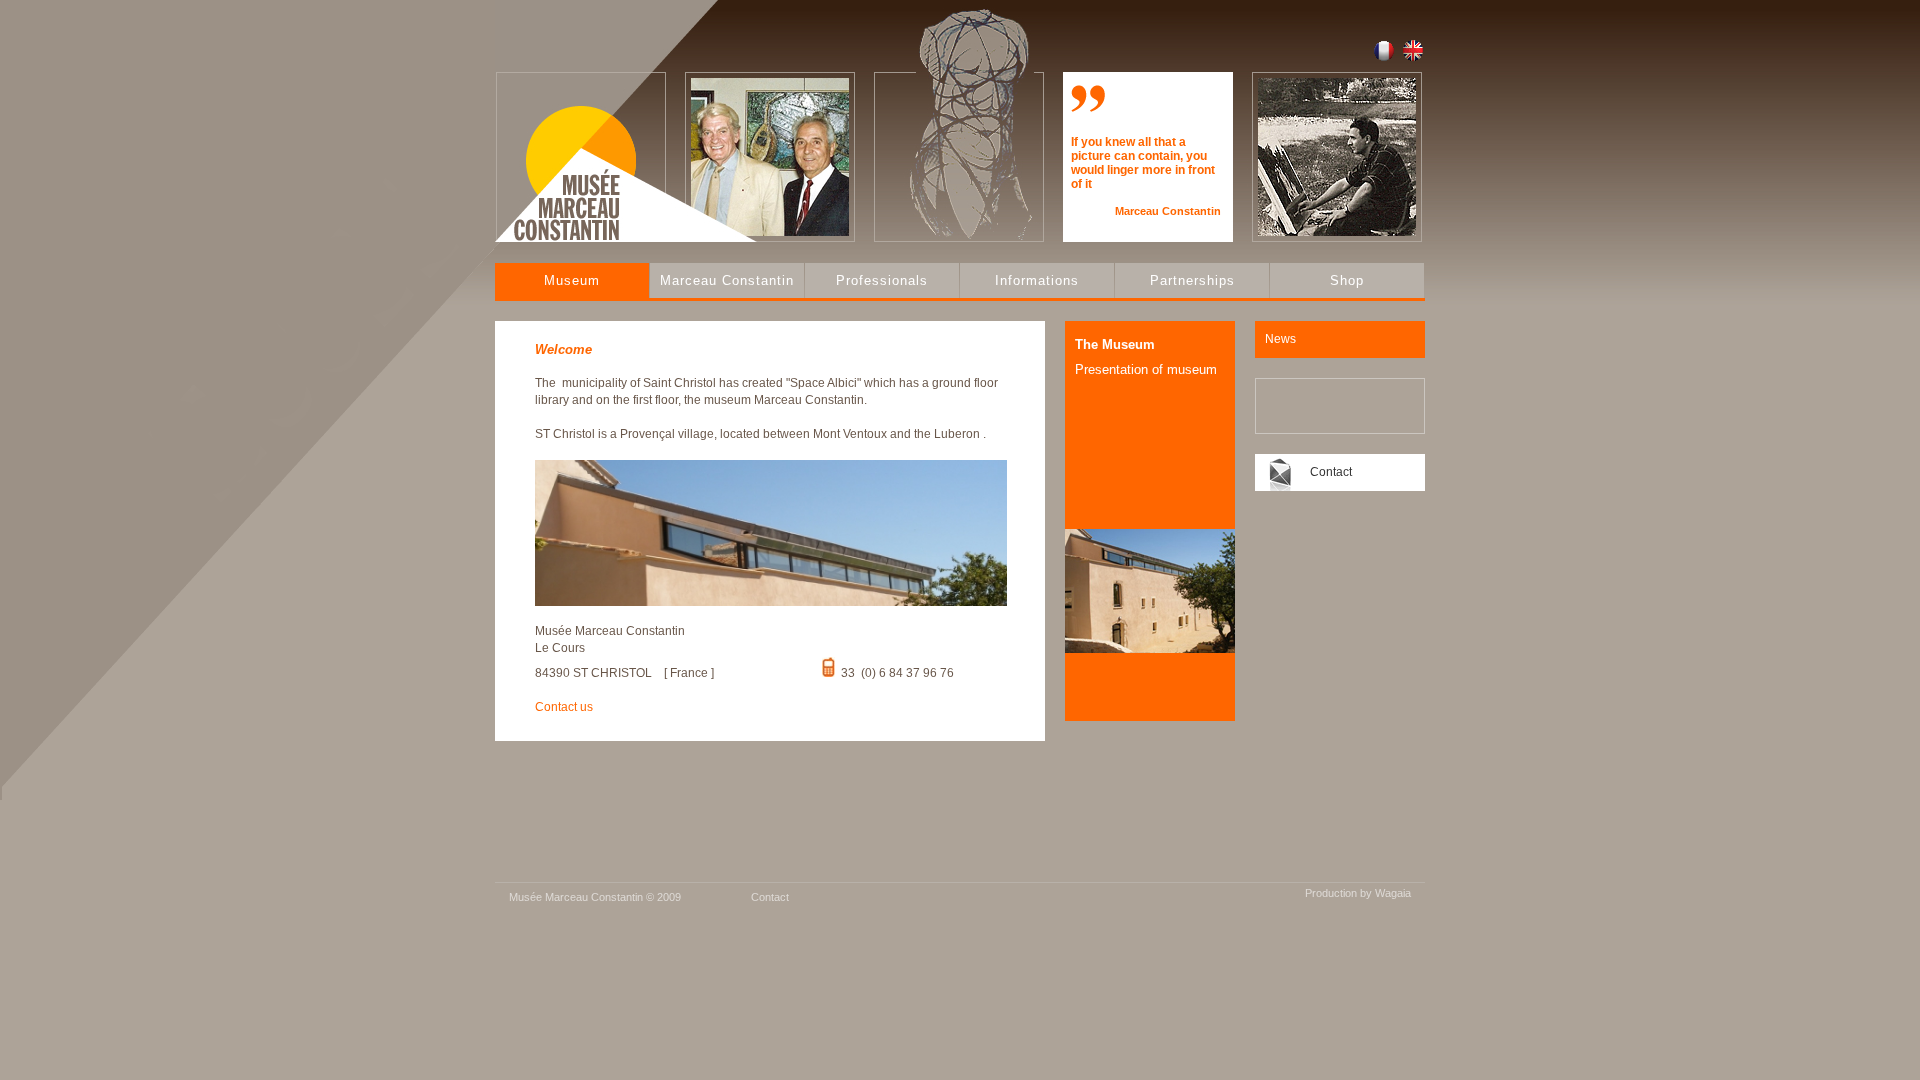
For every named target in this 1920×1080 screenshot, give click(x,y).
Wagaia (1393, 893)
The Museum (1115, 344)
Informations (1037, 280)
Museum (572, 280)
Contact (1331, 472)
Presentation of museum (1146, 369)
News (1280, 339)
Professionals (882, 280)
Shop (1347, 280)
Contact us (564, 707)
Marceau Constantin (727, 280)
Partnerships (1192, 280)
